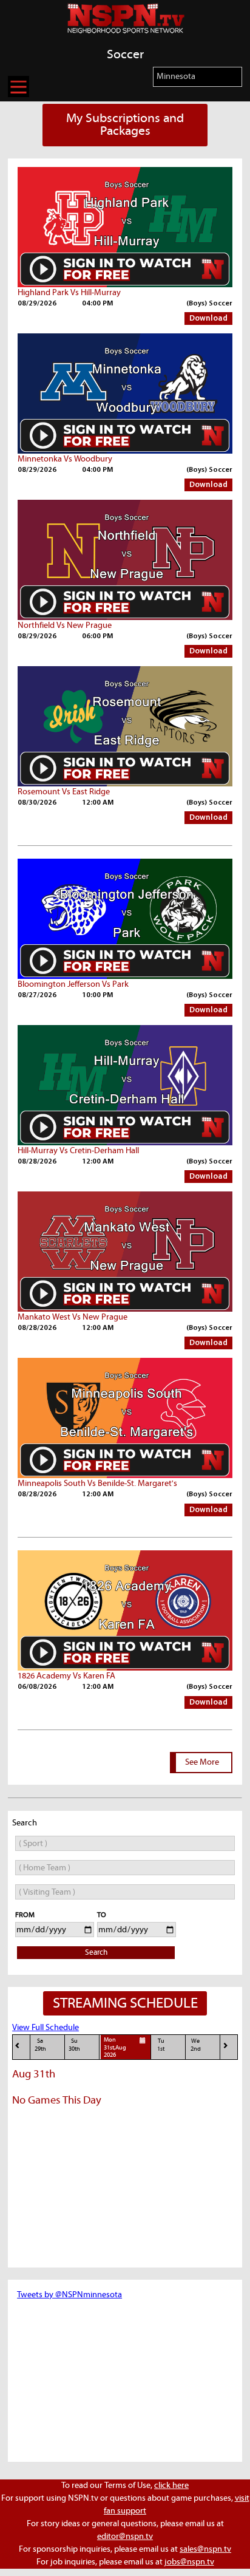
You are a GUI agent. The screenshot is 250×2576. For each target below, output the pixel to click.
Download (208, 319)
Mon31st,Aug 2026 (115, 2048)
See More (202, 1762)
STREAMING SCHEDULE (125, 2003)
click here (171, 2486)
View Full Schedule (46, 2028)
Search (96, 1953)
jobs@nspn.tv (189, 2562)
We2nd (196, 2045)
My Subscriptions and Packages (125, 125)
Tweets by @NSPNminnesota (69, 2295)
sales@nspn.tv (205, 2549)
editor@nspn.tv (125, 2537)
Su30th (74, 2045)
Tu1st (161, 2045)
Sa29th (40, 2045)
